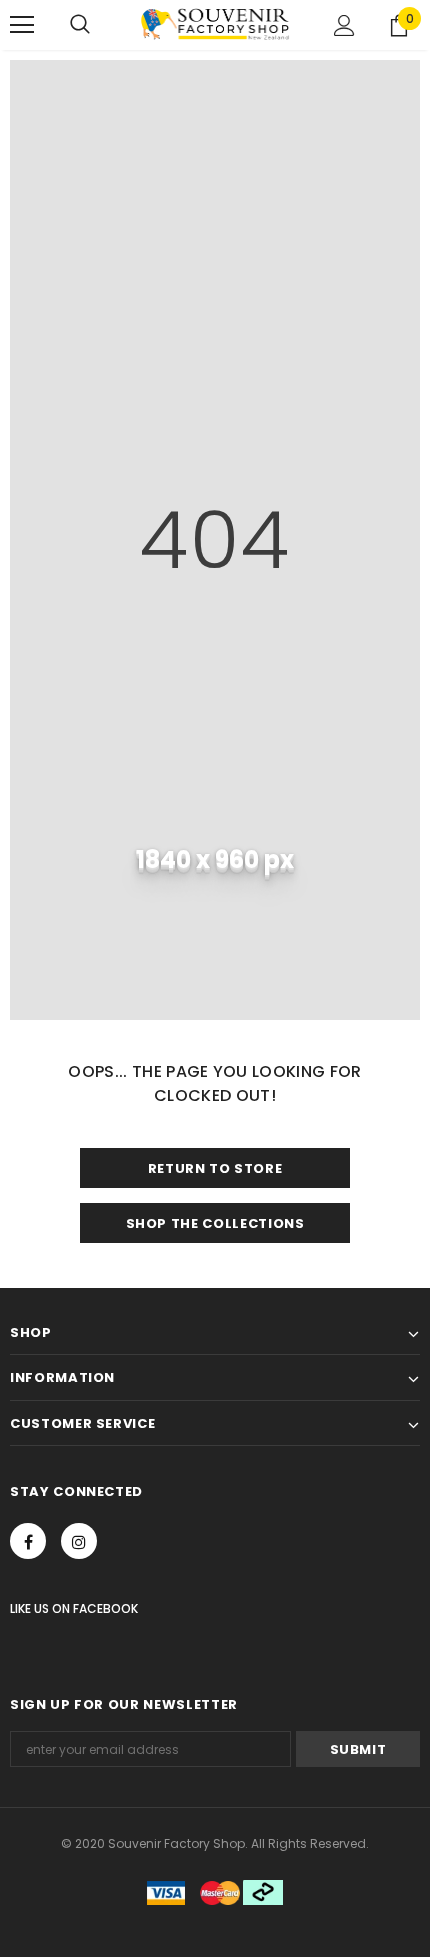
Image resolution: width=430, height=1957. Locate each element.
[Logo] (215, 24)
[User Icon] (344, 25)
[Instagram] (79, 1541)
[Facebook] (28, 1541)
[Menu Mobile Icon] (22, 25)
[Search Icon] (80, 25)
